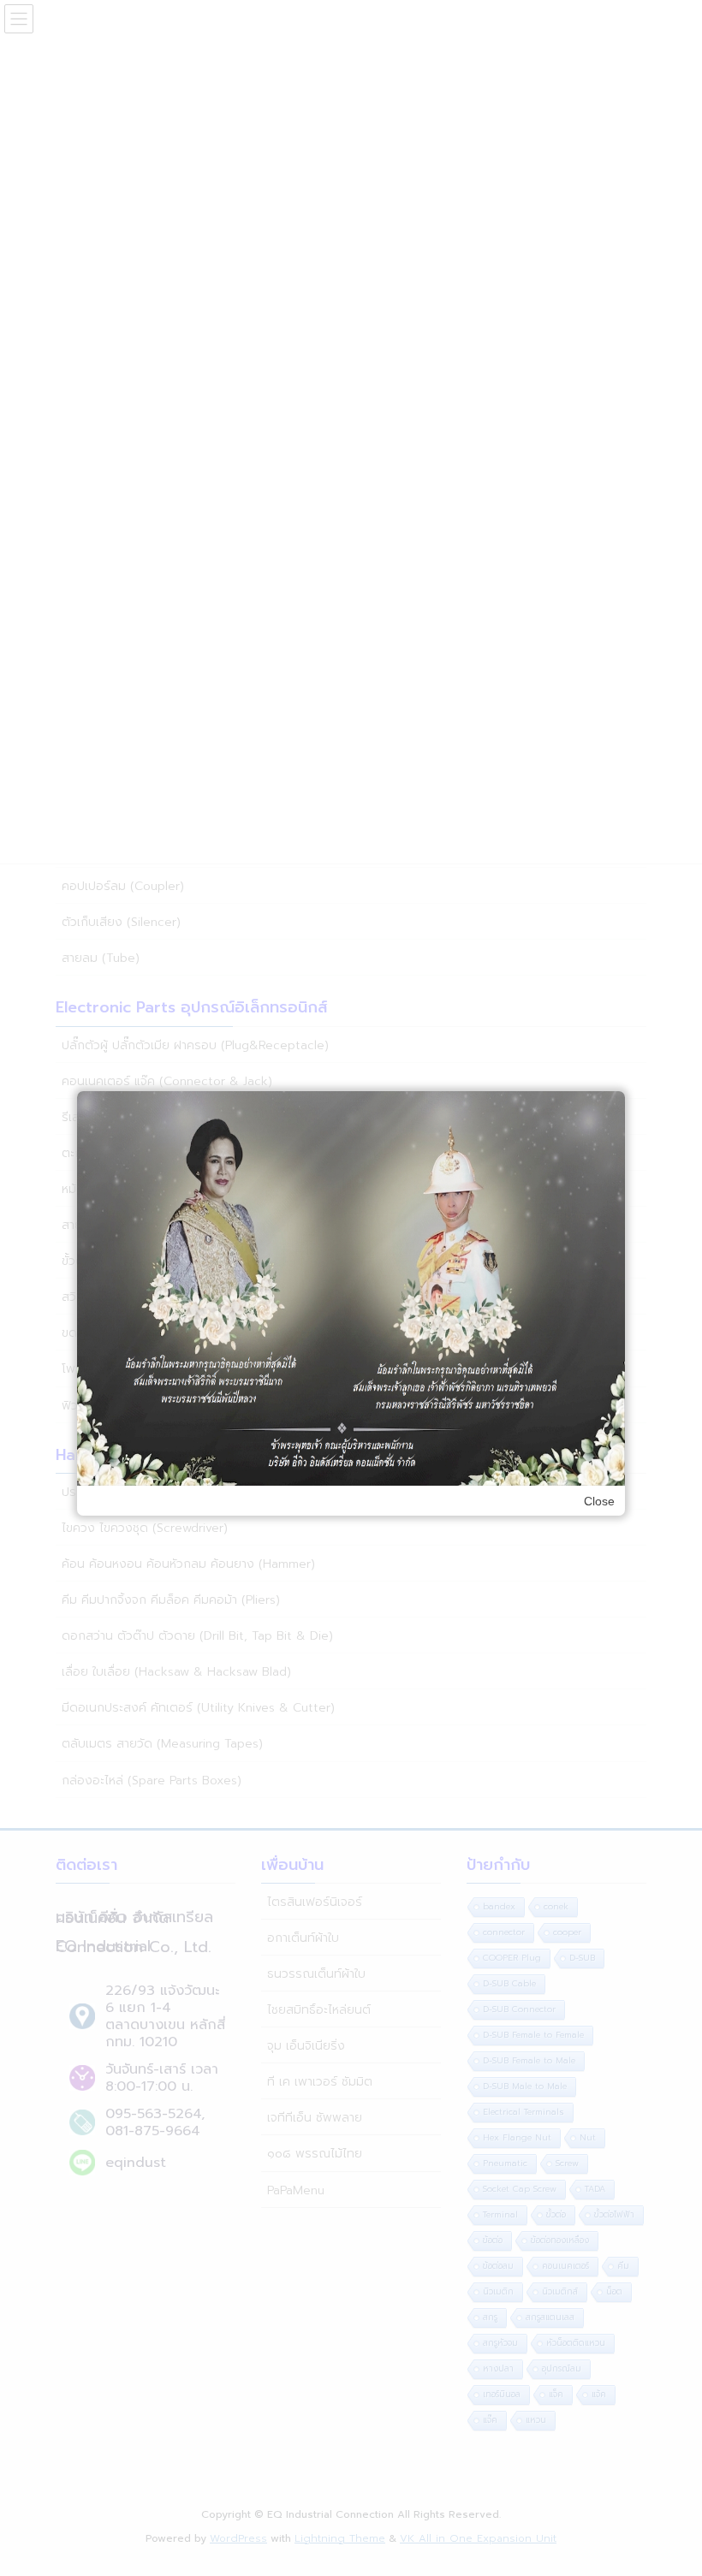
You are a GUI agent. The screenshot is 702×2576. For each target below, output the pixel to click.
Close (599, 1501)
